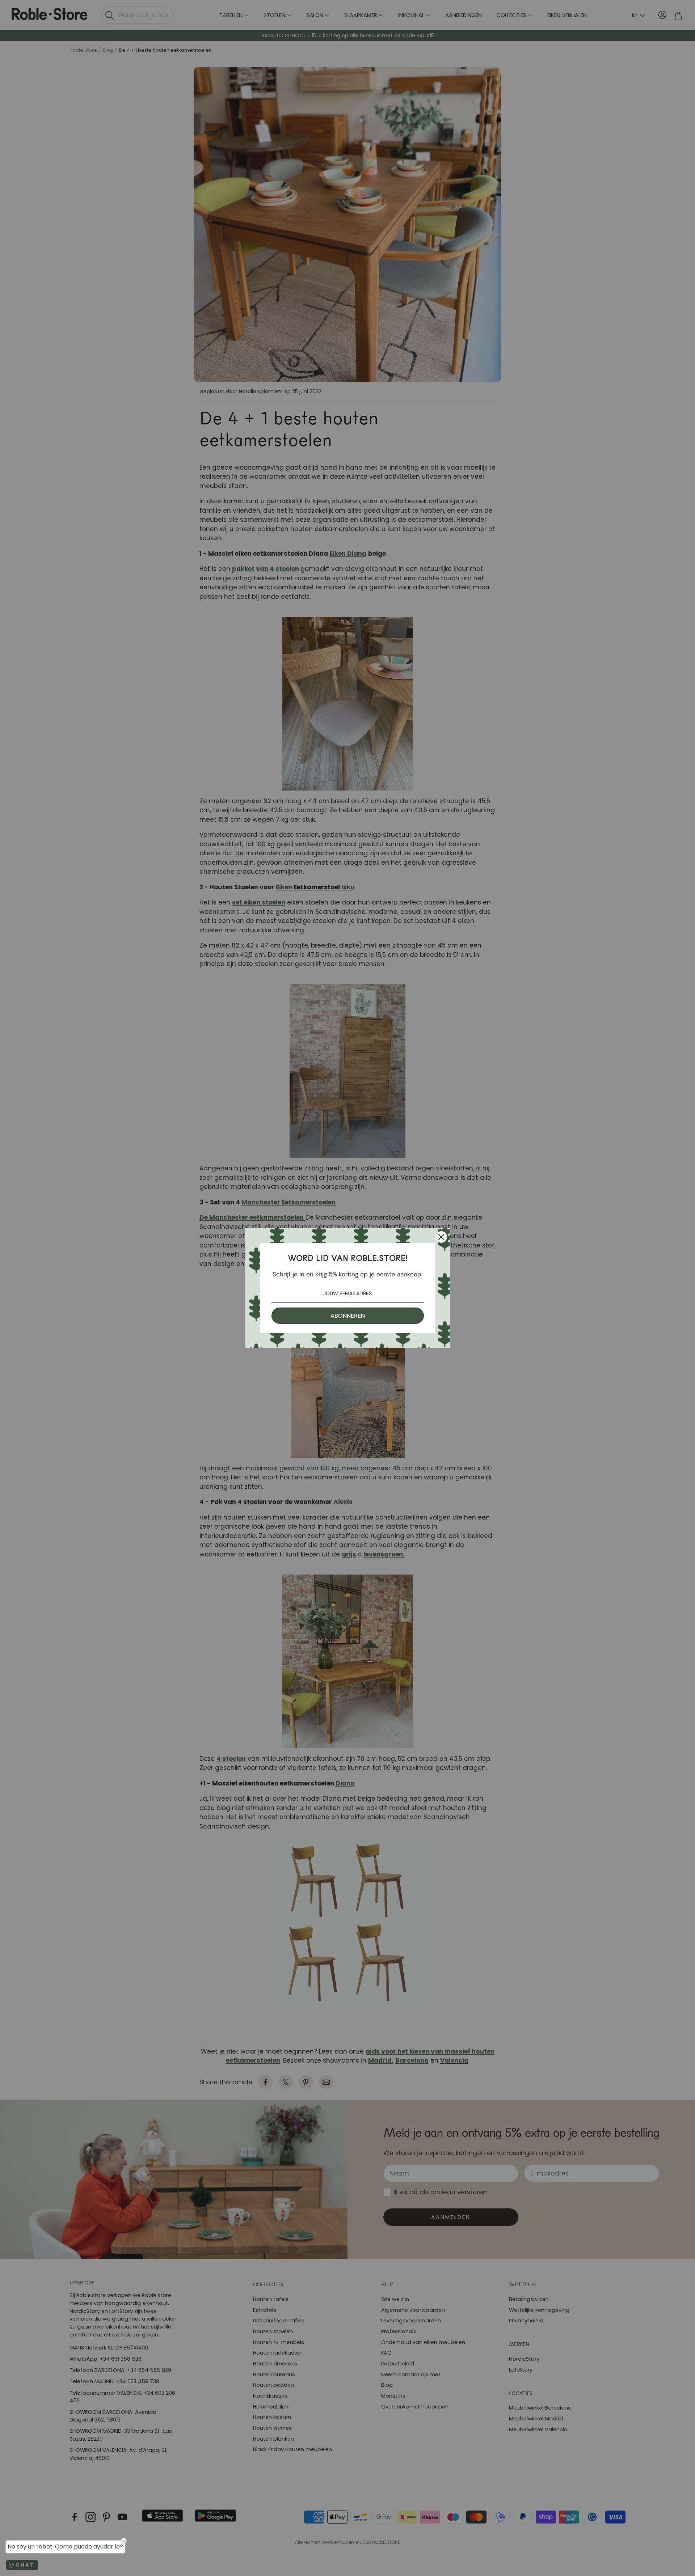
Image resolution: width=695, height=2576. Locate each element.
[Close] (441, 1237)
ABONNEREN (348, 1316)
